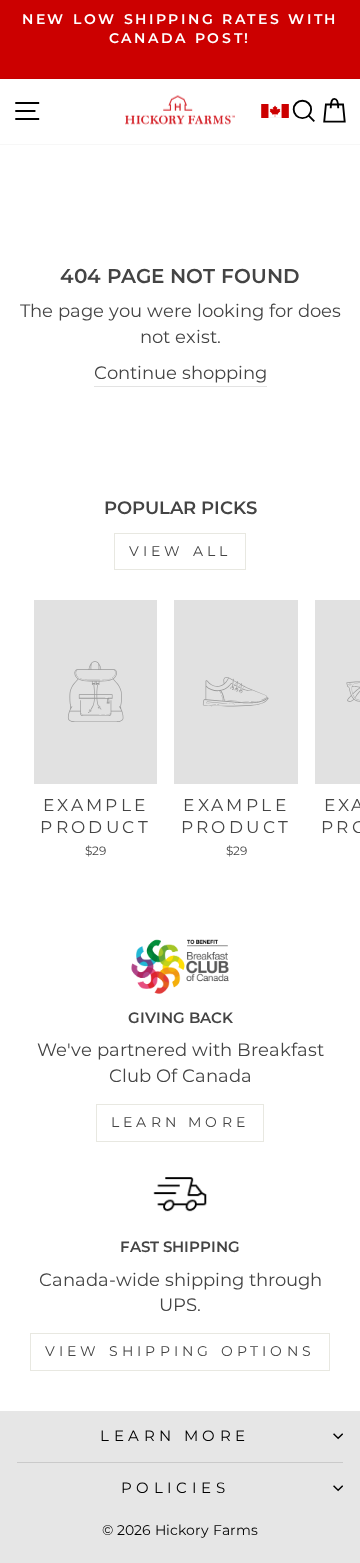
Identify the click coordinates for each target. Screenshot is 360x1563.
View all (180, 551)
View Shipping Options (180, 1351)
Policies (175, 1488)
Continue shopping (180, 372)
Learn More (180, 1122)
